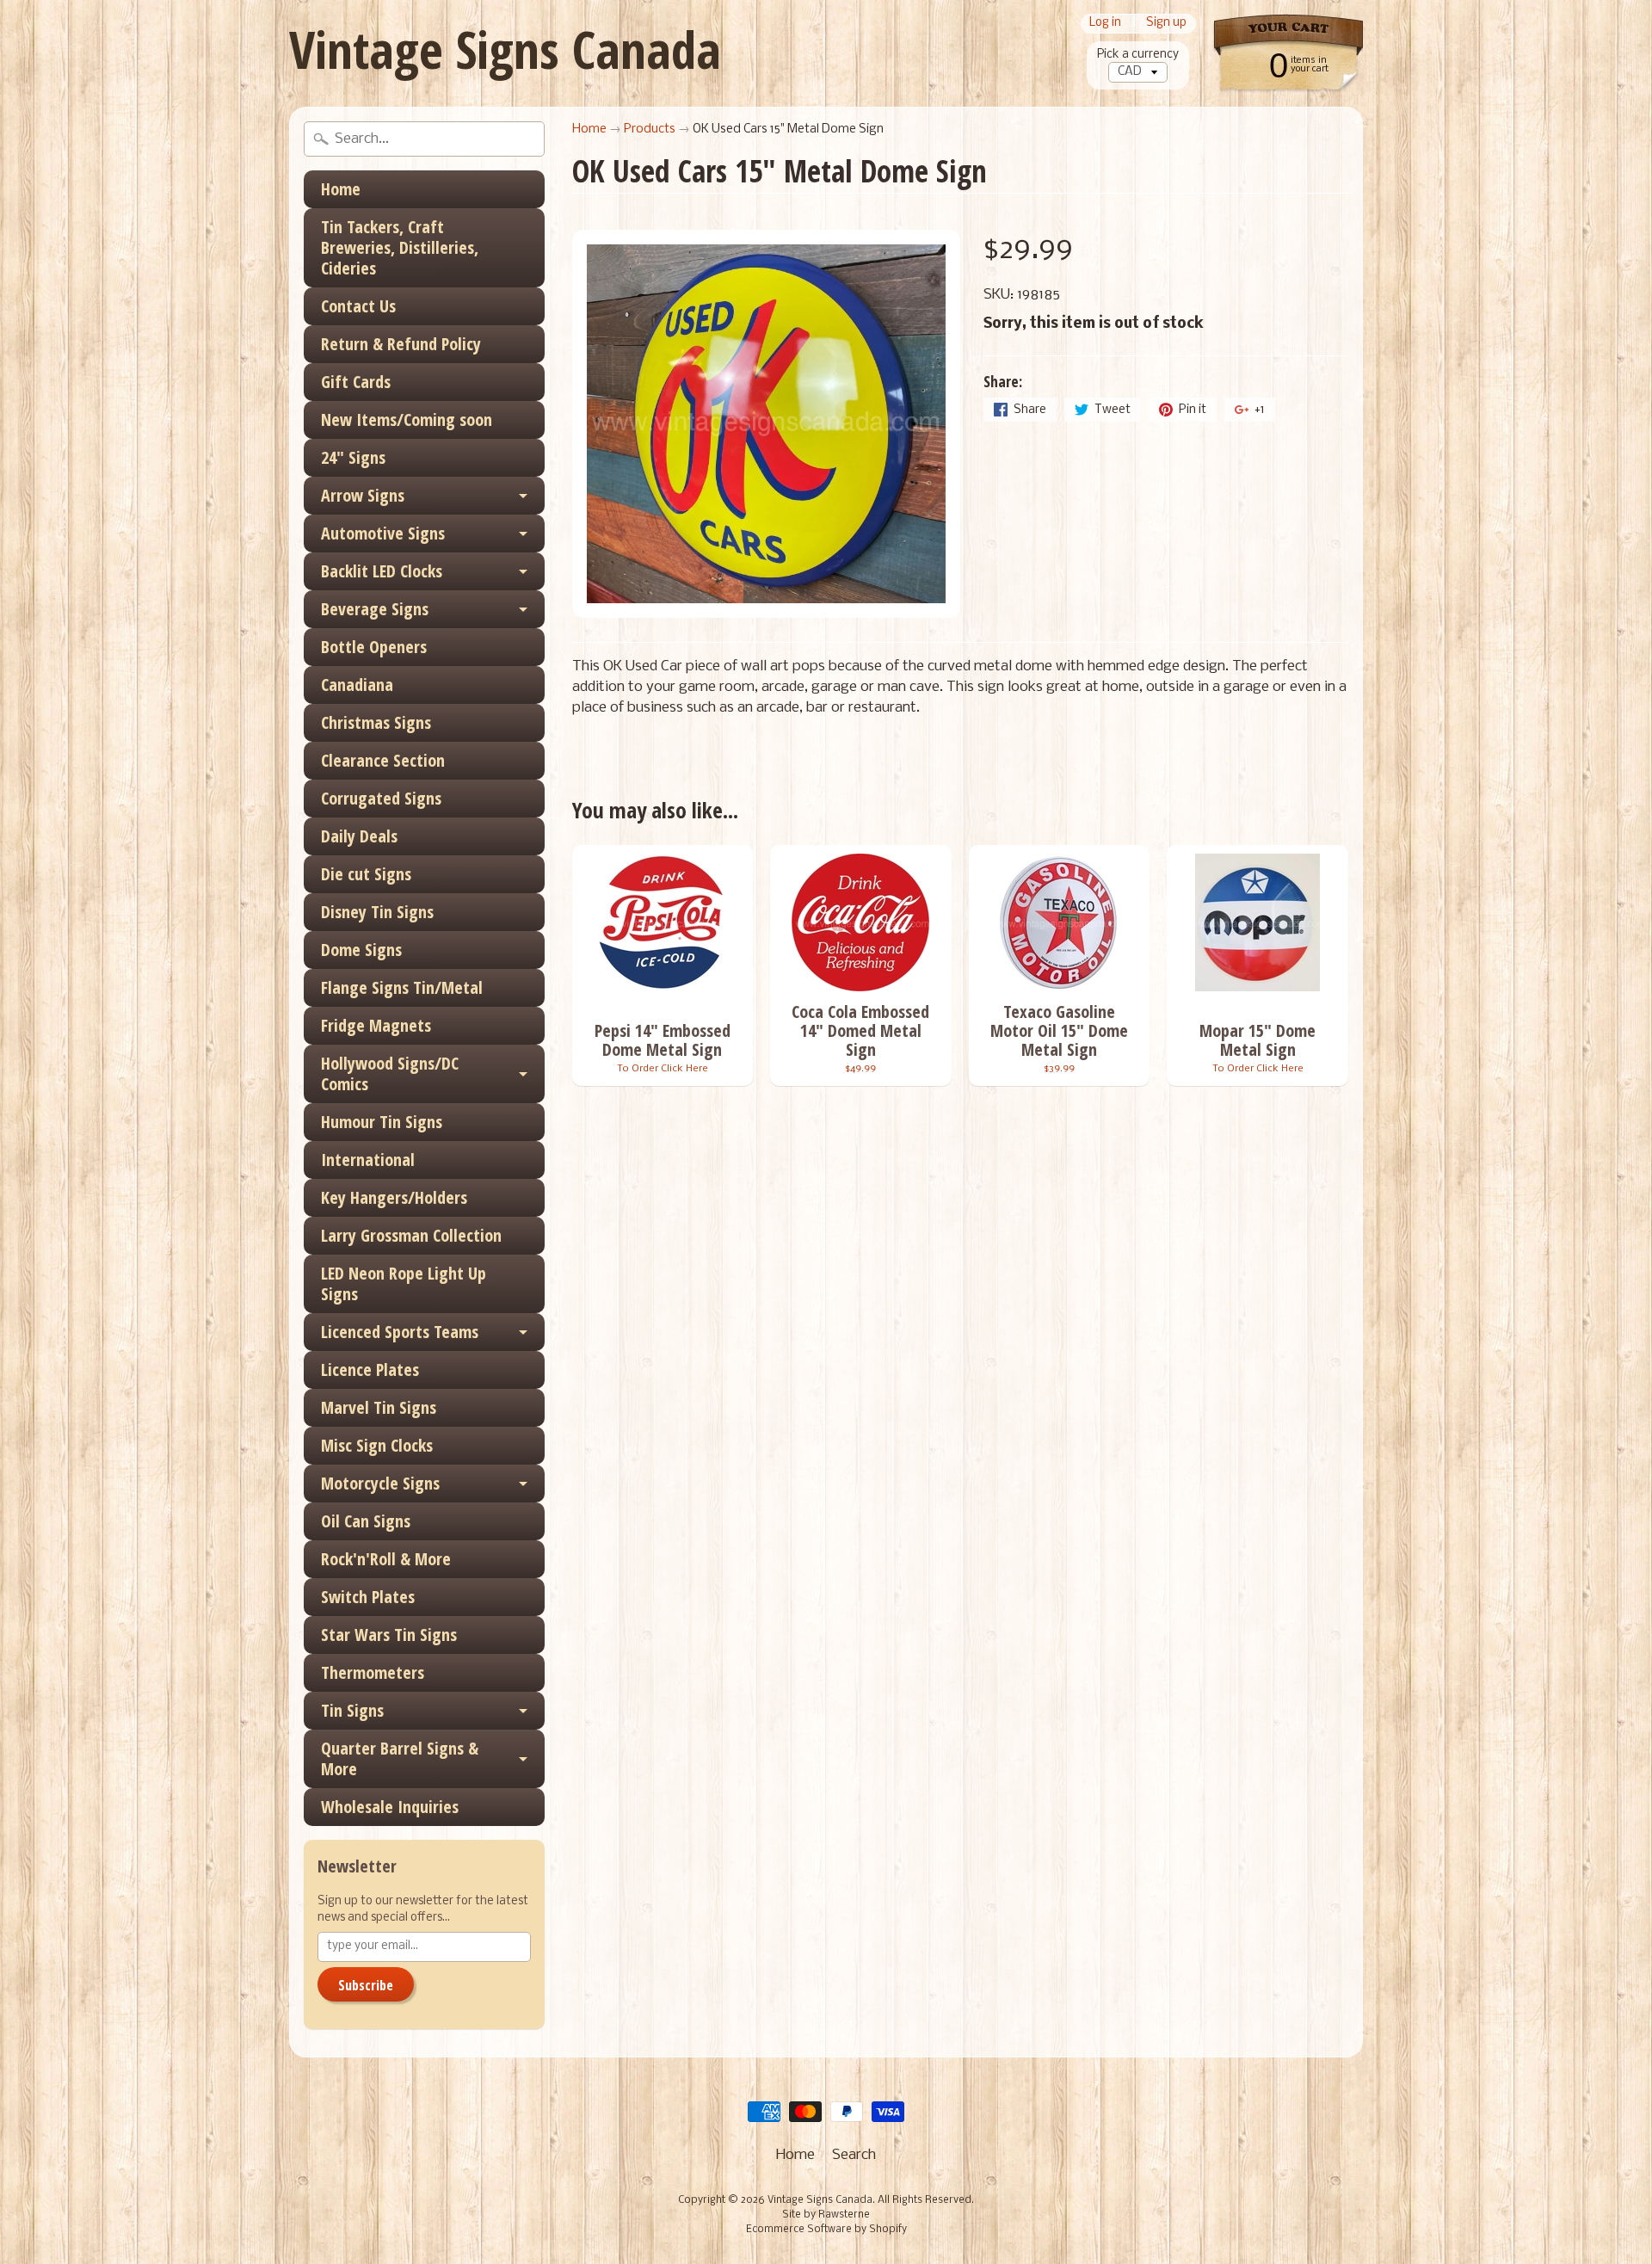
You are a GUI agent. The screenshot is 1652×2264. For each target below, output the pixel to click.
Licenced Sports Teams (400, 1332)
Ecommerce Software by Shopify (826, 2230)
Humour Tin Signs (382, 1122)
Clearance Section (383, 760)
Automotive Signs (383, 533)
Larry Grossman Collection (411, 1235)
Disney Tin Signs (377, 912)
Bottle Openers (374, 647)
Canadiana (357, 685)
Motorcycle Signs (380, 1483)
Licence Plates (370, 1370)
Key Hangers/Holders (394, 1197)
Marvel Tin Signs (379, 1407)
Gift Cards (356, 382)
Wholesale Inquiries (390, 1807)
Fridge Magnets (376, 1025)
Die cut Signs (366, 874)
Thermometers (373, 1672)
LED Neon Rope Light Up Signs (404, 1283)
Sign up (1166, 24)
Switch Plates (368, 1597)
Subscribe (366, 1985)
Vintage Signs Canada (505, 49)
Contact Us (358, 306)
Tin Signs (352, 1710)
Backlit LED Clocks (382, 571)
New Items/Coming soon (407, 419)
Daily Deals (359, 836)
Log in (1105, 24)
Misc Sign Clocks (377, 1445)
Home (341, 189)
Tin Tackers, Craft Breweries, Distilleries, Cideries (400, 247)
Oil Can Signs (366, 1521)
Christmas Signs (376, 722)
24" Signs (353, 457)
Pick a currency (1138, 55)
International (368, 1160)
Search (854, 2155)
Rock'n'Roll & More (386, 1559)
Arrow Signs (363, 495)
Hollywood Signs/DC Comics (390, 1073)
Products (650, 130)
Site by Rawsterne (826, 2215)
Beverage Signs (375, 609)
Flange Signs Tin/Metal (402, 987)
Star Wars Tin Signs (389, 1635)
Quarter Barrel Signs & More (400, 1758)
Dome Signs (361, 950)
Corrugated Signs (381, 798)
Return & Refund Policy (401, 344)
